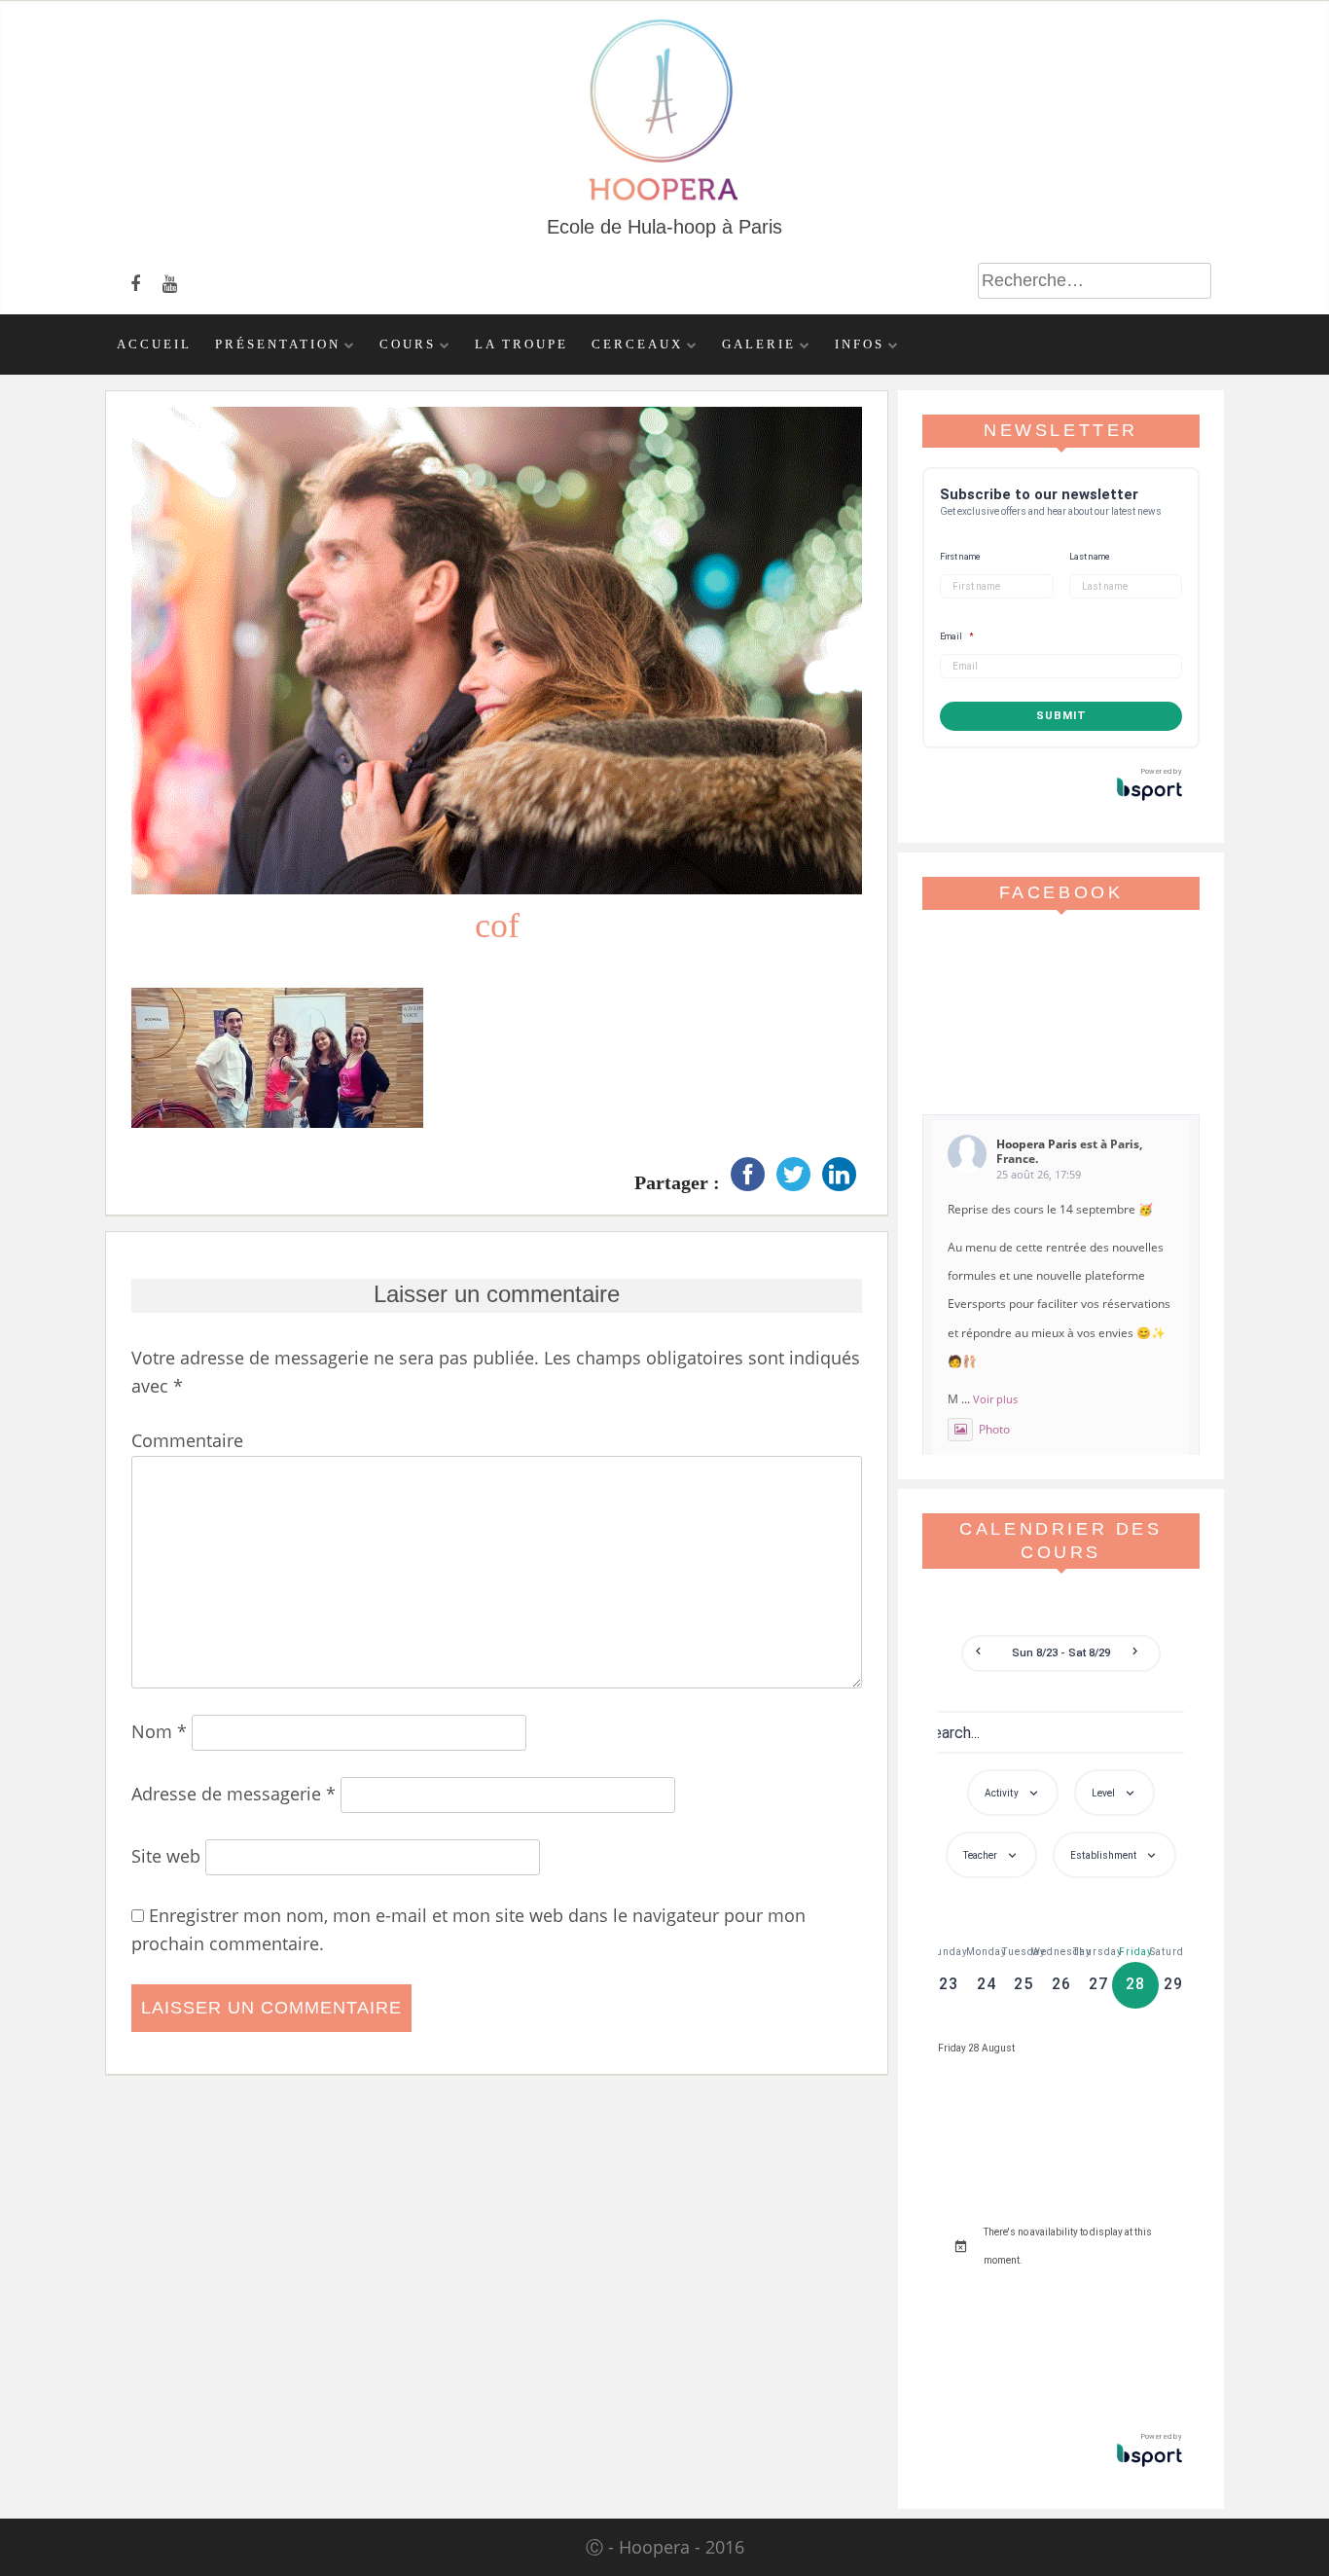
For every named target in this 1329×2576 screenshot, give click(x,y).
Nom (159, 1731)
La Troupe (521, 345)
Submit (1061, 716)
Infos (860, 345)
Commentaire (187, 1440)
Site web (166, 1856)
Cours (408, 345)
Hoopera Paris (1037, 1144)
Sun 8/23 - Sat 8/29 (1061, 1653)
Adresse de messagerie (233, 1794)
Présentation (278, 345)
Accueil (154, 345)
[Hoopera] (665, 200)
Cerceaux (637, 345)
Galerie (759, 345)
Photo (994, 1429)
